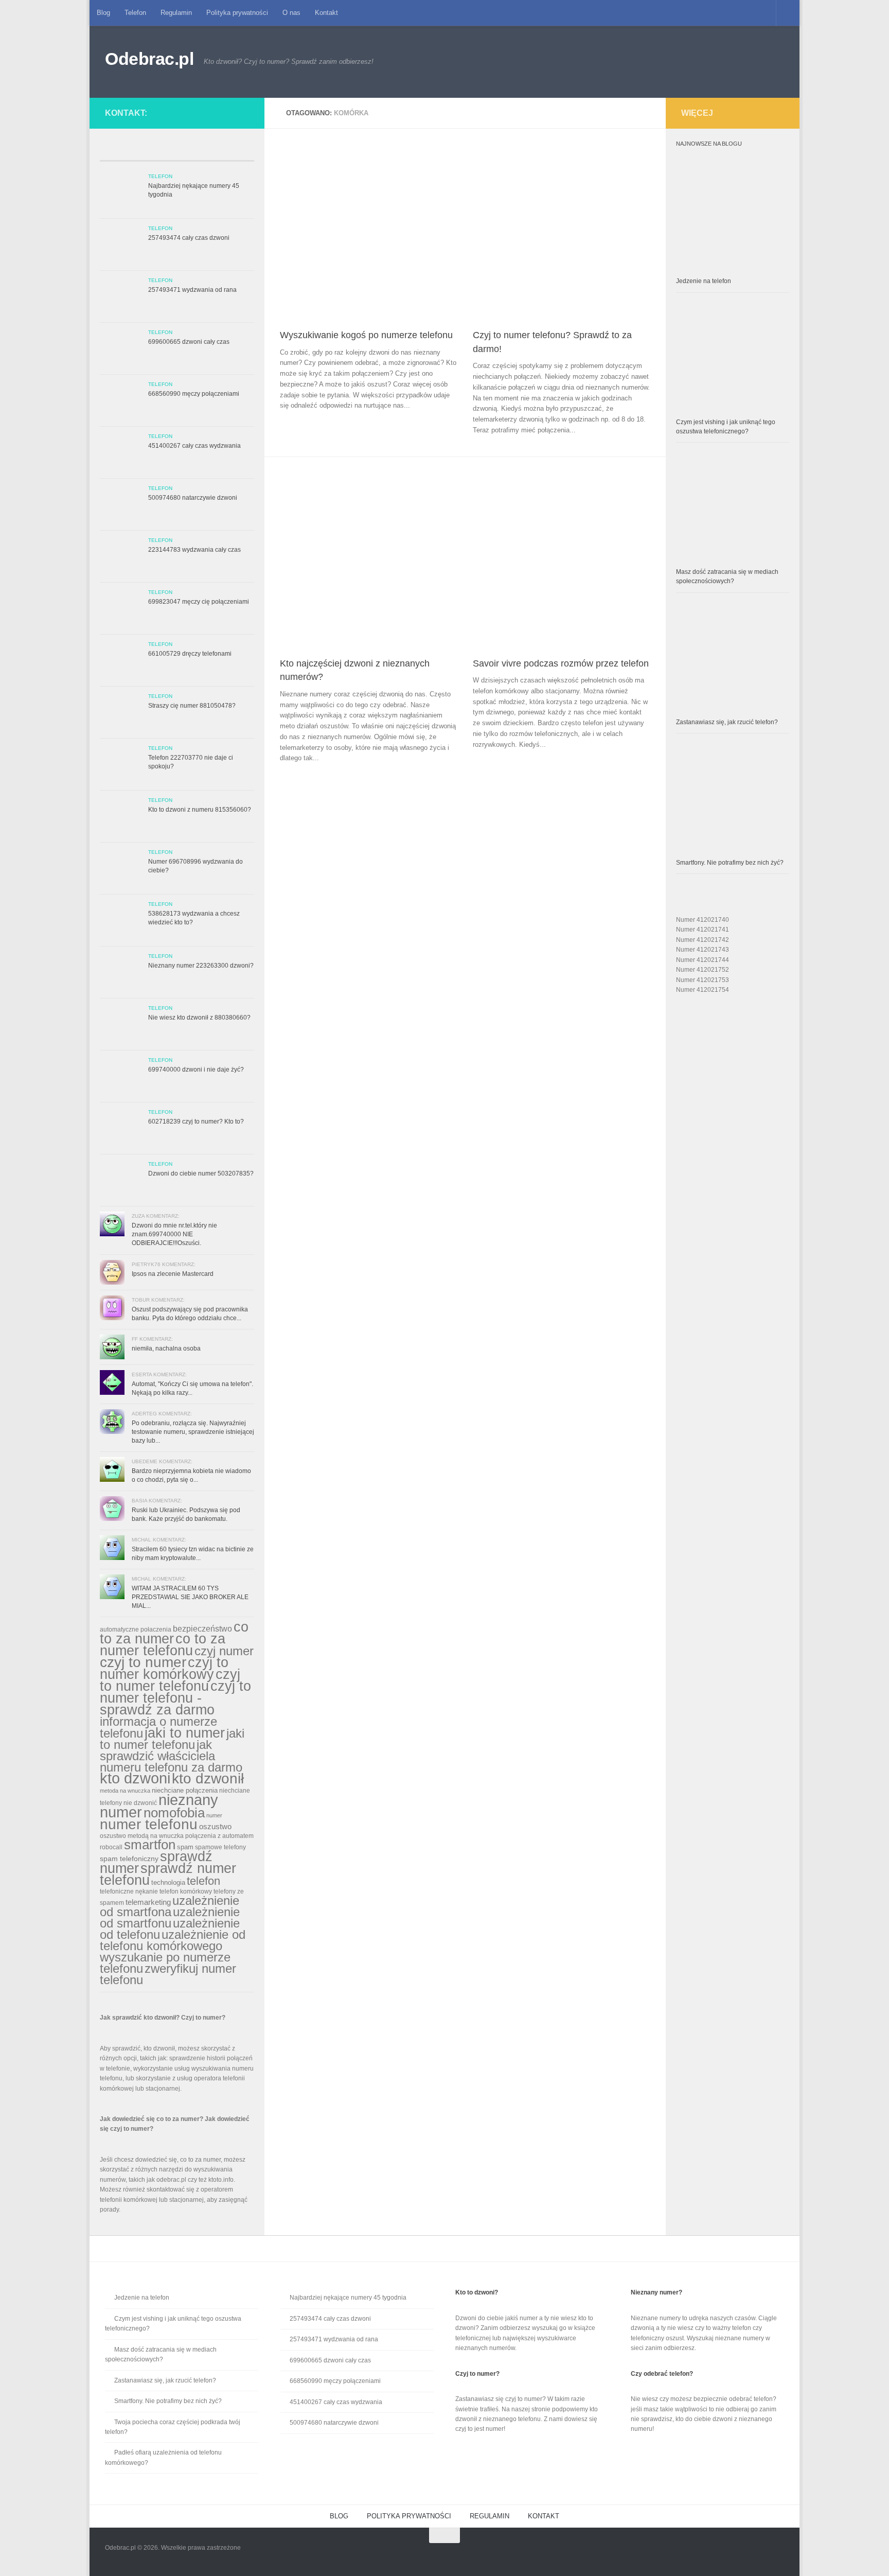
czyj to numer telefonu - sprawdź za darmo (175, 1698)
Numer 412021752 (703, 970)
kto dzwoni (135, 1778)
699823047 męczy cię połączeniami (199, 602)
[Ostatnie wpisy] (119, 152)
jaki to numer (185, 1733)
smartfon (150, 1845)
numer (214, 1815)
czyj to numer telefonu (170, 1680)
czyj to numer (143, 1662)
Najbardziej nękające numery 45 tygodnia (348, 2298)
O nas (291, 13)
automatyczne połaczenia (136, 1629)
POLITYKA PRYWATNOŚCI (409, 2516)
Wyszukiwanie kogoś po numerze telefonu (366, 335)
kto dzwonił (208, 1778)
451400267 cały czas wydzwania (194, 446)
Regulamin (176, 13)
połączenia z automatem (219, 1836)
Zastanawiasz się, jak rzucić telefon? (727, 722)
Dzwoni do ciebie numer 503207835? (201, 1173)
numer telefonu (149, 1824)
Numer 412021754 (703, 990)
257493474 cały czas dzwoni (189, 238)
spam (185, 1847)
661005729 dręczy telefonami (190, 654)
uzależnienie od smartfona (170, 1906)
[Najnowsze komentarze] (196, 152)
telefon (203, 1881)
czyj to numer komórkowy (164, 1668)
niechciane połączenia (185, 1790)
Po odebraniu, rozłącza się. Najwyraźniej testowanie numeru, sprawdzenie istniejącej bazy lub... (193, 1432)
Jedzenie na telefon (704, 281)
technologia (168, 1882)
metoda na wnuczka (125, 1791)
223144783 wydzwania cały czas (194, 550)
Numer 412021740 (703, 920)
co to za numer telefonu (163, 1644)
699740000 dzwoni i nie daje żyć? (196, 1070)
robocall (111, 1847)
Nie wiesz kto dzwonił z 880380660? (199, 1018)
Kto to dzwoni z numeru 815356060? (200, 810)
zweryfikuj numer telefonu (168, 1974)
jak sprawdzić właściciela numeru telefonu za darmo (171, 1756)
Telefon (135, 13)
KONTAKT (544, 2516)
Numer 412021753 (703, 980)
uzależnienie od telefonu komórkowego (173, 1940)
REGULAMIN (490, 2516)
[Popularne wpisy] (158, 152)
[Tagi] (235, 152)
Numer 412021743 (703, 950)
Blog (103, 13)
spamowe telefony (220, 1847)
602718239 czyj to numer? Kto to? (196, 1121)
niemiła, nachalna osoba (166, 1348)
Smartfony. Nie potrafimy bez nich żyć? (730, 863)
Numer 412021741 (703, 930)
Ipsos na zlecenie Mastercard (173, 1274)
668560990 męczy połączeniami (194, 394)
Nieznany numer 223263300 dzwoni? (201, 966)
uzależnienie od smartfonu (170, 1917)
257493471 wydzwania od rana (192, 290)
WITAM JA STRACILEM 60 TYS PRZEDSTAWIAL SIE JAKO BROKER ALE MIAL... (190, 1597)
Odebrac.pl (149, 59)
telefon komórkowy (186, 1891)
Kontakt (326, 13)
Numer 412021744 (703, 960)
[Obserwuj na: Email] (235, 111)
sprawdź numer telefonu (168, 1874)
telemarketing (148, 1902)
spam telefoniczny (129, 1859)
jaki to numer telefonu (172, 1739)
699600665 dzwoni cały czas (189, 342)
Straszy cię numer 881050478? (192, 706)
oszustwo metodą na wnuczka (142, 1836)
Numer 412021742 (703, 940)
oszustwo (215, 1826)
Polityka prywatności (237, 13)
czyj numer (224, 1651)
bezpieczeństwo (202, 1628)
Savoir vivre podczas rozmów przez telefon (561, 663)
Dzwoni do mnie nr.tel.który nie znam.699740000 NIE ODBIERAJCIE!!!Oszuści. (174, 1234)
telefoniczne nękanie (129, 1891)
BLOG (339, 2516)
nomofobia (174, 1813)
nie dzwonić (140, 1803)
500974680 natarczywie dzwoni (193, 498)
